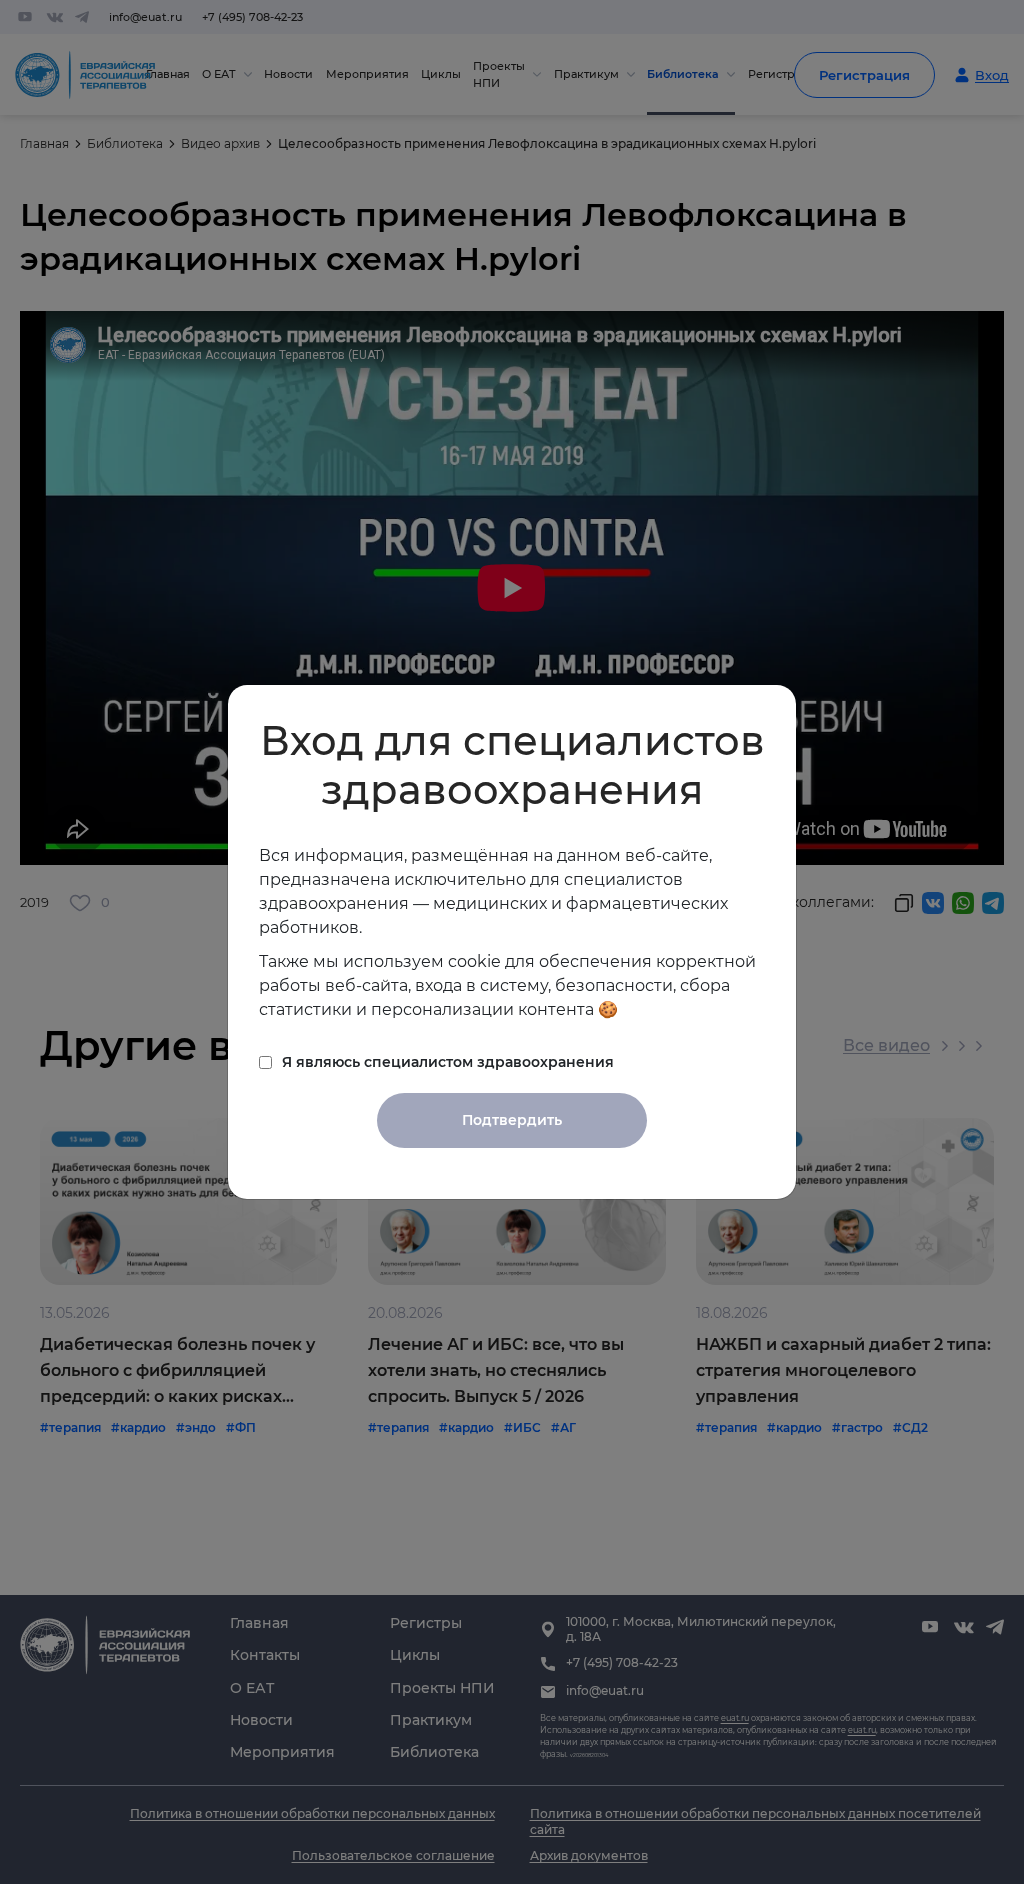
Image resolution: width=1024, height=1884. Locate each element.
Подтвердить (512, 1120)
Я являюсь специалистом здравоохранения (448, 1062)
